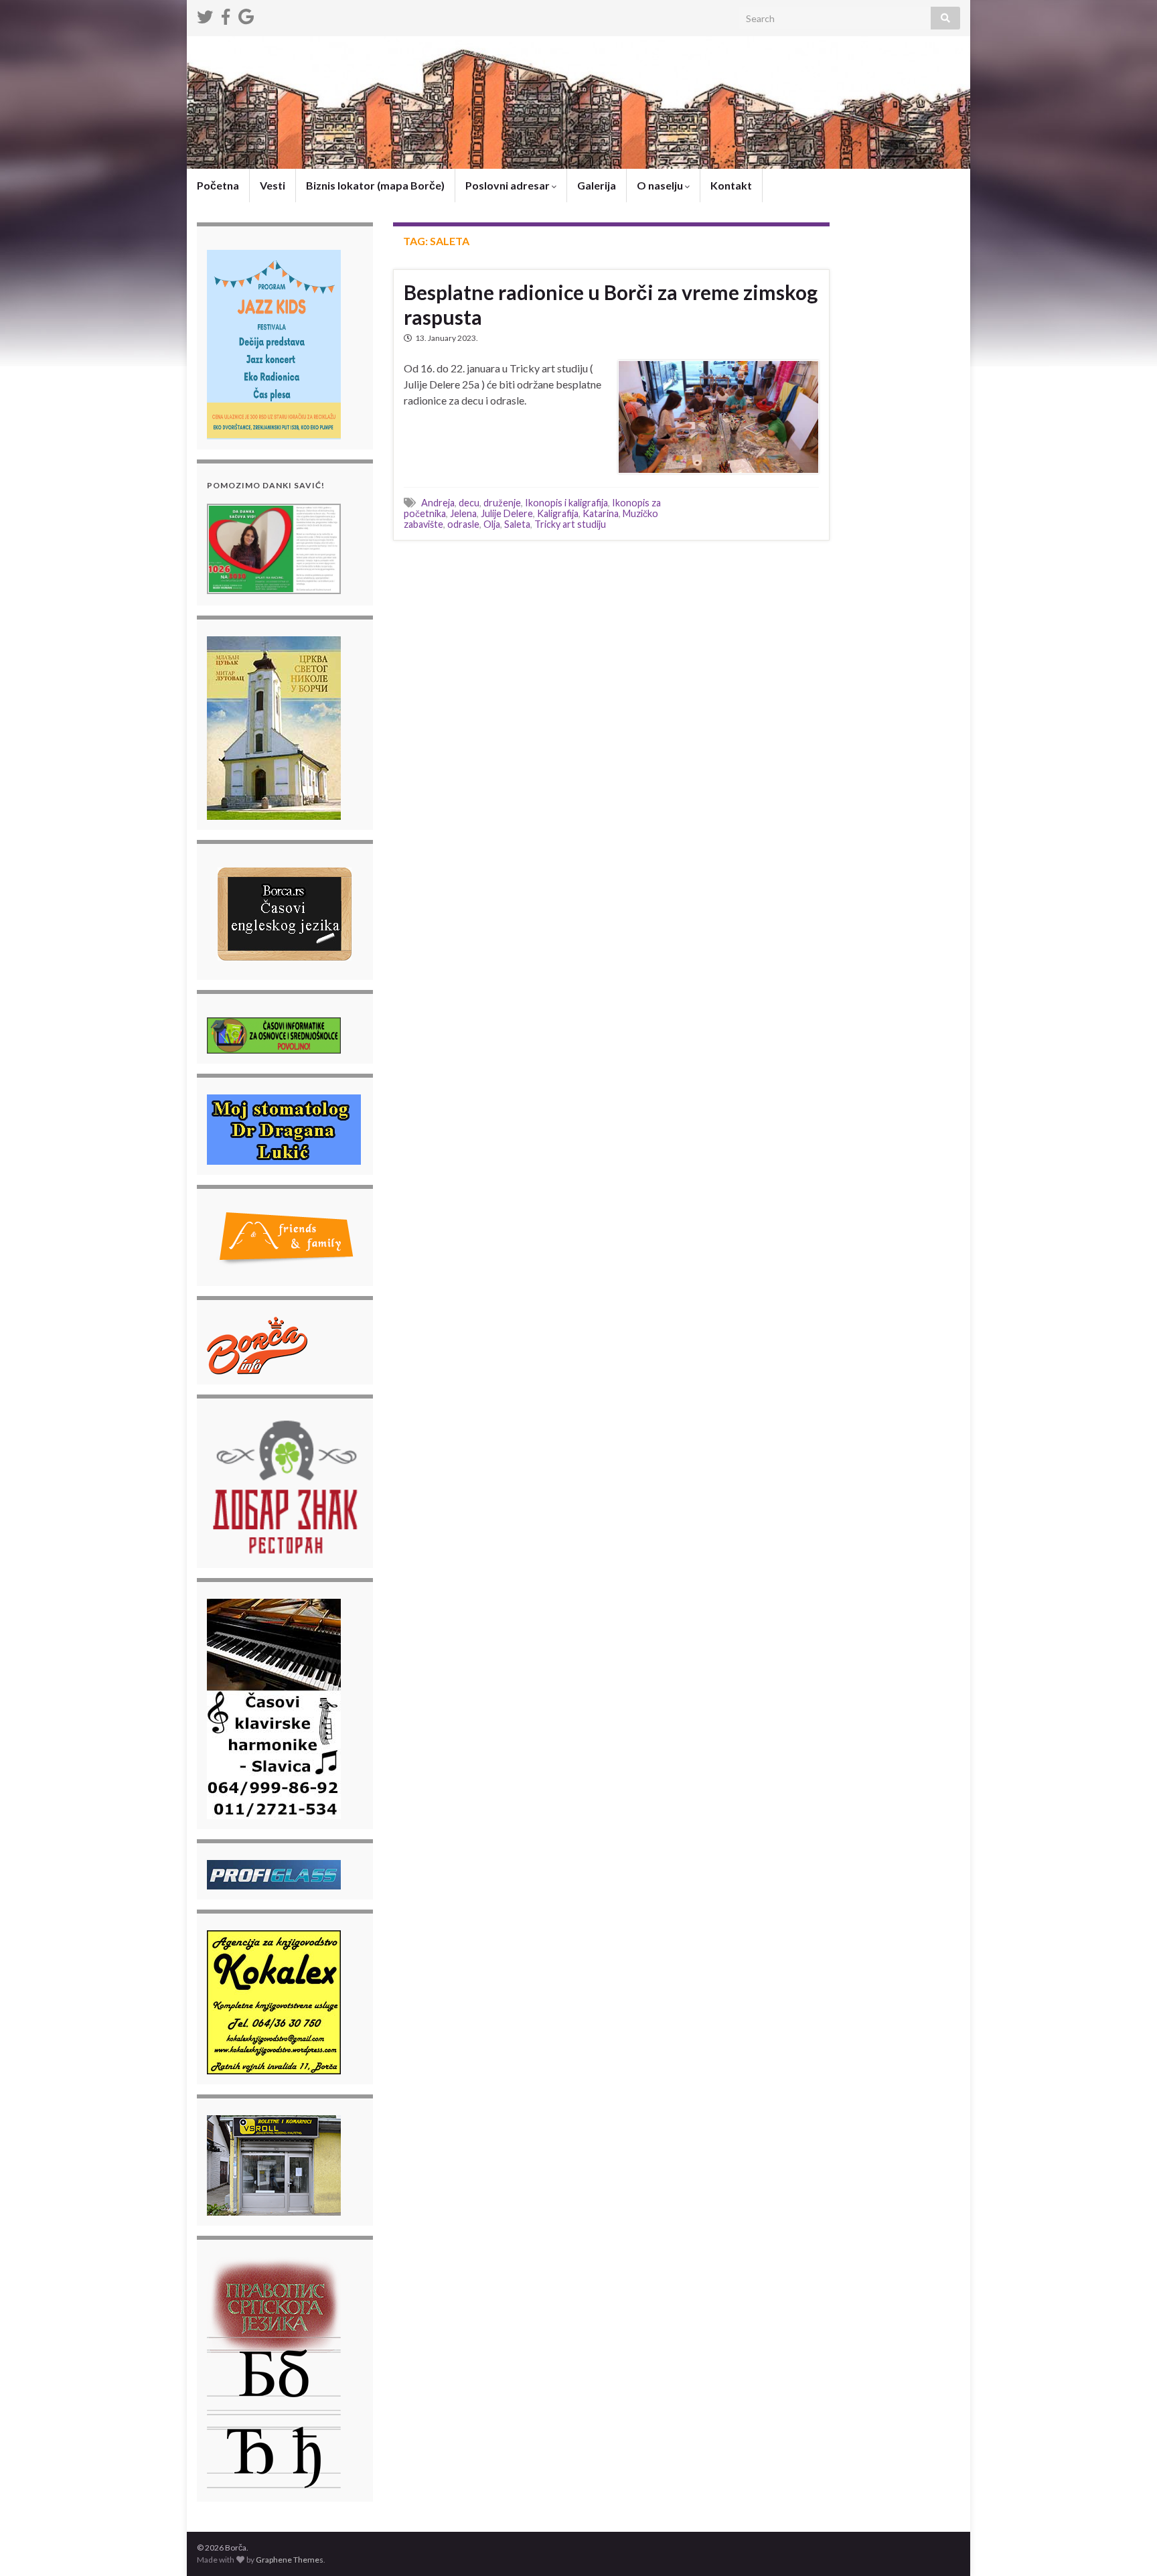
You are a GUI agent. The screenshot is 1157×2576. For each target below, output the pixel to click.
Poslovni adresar (509, 185)
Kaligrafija (558, 513)
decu (469, 503)
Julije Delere (507, 513)
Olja (492, 524)
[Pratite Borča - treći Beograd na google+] (246, 14)
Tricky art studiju (570, 524)
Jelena (463, 513)
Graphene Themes (290, 2560)
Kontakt (731, 185)
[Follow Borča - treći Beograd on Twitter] (205, 14)
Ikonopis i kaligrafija (566, 503)
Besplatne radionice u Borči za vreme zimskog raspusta (611, 304)
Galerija (597, 185)
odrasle (463, 524)
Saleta (517, 524)
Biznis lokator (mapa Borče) (375, 185)
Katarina (601, 513)
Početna (218, 185)
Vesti (273, 185)
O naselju (661, 185)
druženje (502, 503)
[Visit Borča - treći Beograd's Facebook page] (226, 14)
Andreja (438, 503)
